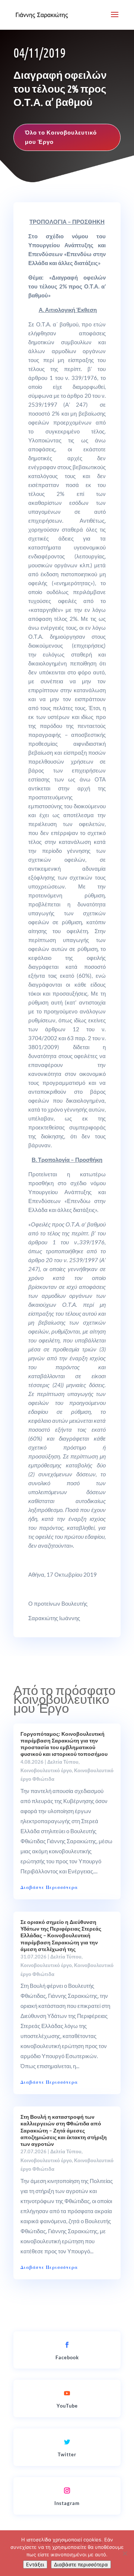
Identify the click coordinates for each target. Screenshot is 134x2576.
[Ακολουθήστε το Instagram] (67, 2490)
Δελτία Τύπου (63, 1762)
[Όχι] (125, 2553)
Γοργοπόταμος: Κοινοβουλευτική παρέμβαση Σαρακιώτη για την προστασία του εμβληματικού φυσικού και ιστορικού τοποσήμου (64, 1744)
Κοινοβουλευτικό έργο (46, 1770)
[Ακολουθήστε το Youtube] (67, 2393)
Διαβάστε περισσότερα (81, 2564)
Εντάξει (35, 2564)
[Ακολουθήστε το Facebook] (67, 2345)
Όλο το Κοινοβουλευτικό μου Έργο (61, 137)
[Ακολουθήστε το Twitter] (67, 2442)
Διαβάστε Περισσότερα (49, 1887)
